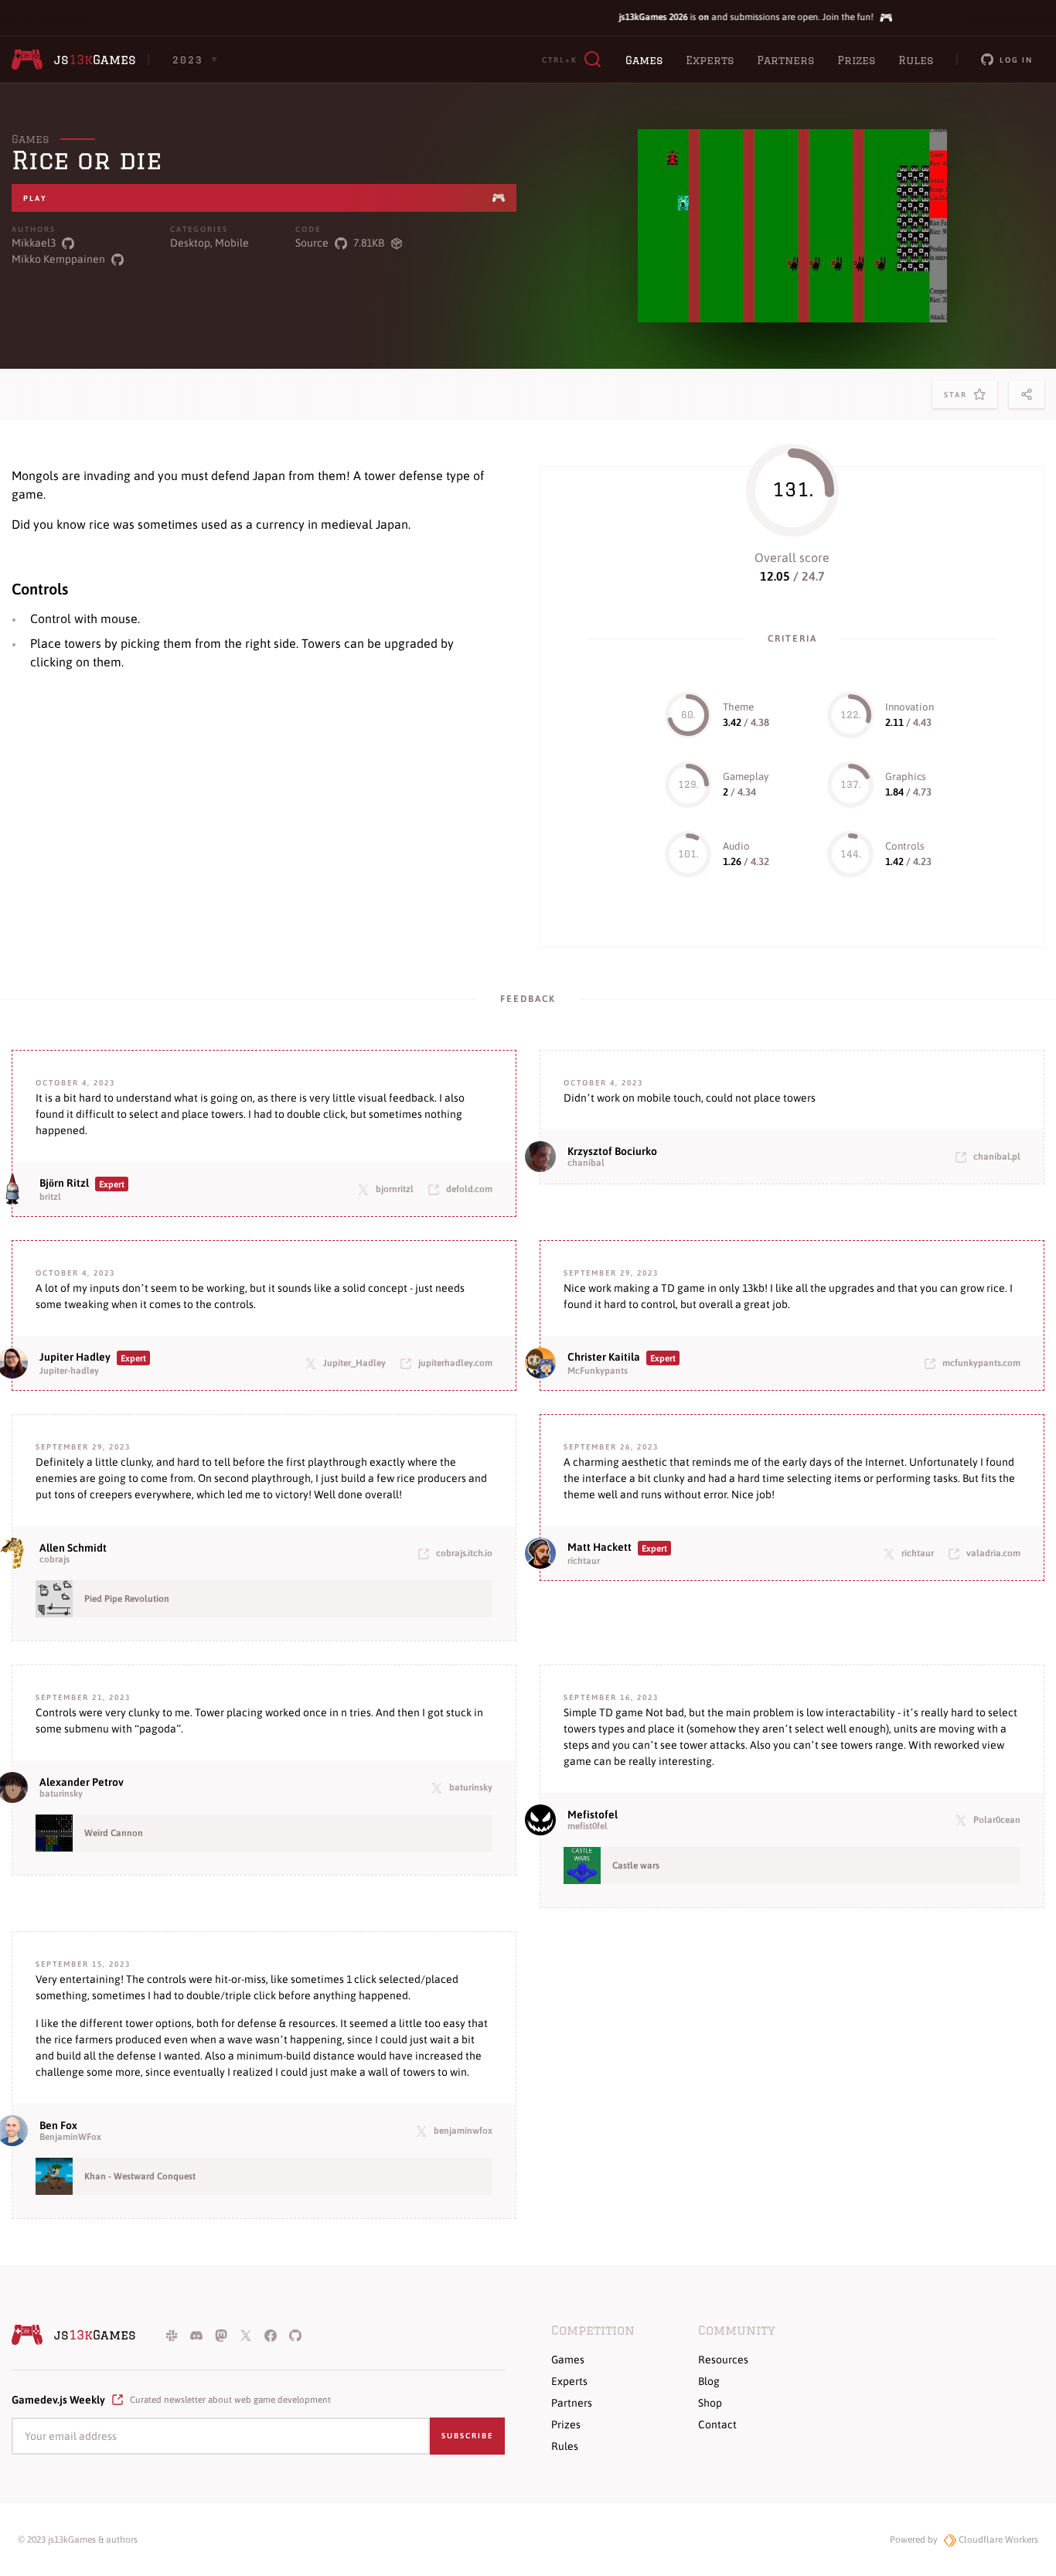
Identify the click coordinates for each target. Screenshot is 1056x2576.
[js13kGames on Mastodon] (221, 2335)
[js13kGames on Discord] (196, 2335)
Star (959, 399)
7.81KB (369, 243)
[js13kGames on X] (246, 2335)
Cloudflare (997, 2540)
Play (35, 198)
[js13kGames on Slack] (172, 2335)
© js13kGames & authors (78, 2540)
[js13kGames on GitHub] (295, 2335)
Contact (717, 2424)
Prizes (856, 60)
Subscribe (467, 2436)
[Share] (1027, 394)
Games (644, 60)
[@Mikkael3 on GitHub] (68, 243)
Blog (709, 2381)
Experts (710, 60)
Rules (916, 60)
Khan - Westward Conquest (140, 2176)
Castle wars (636, 1866)
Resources (723, 2360)
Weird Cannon (114, 1833)
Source (312, 243)
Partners (785, 60)
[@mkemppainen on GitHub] (118, 259)
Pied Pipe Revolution (127, 1599)
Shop (710, 2403)
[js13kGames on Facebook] (271, 2335)
